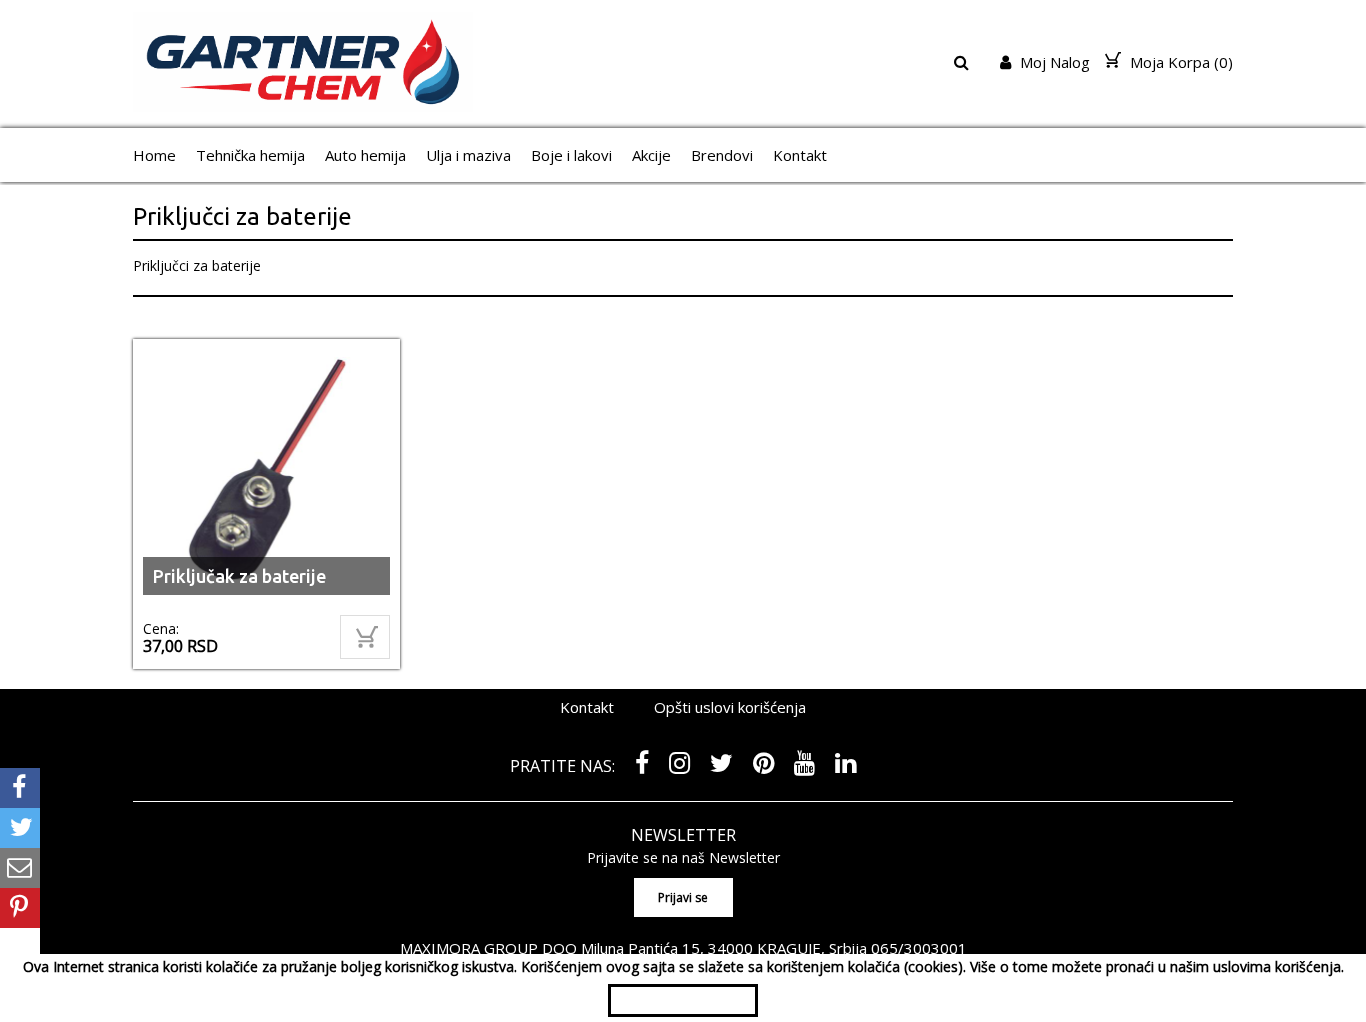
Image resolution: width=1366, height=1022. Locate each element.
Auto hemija (365, 155)
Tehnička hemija (250, 155)
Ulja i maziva (468, 155)
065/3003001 (919, 948)
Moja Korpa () (1179, 62)
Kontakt (800, 155)
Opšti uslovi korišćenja (730, 707)
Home (154, 155)
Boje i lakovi (571, 155)
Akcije (651, 155)
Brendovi (722, 155)
